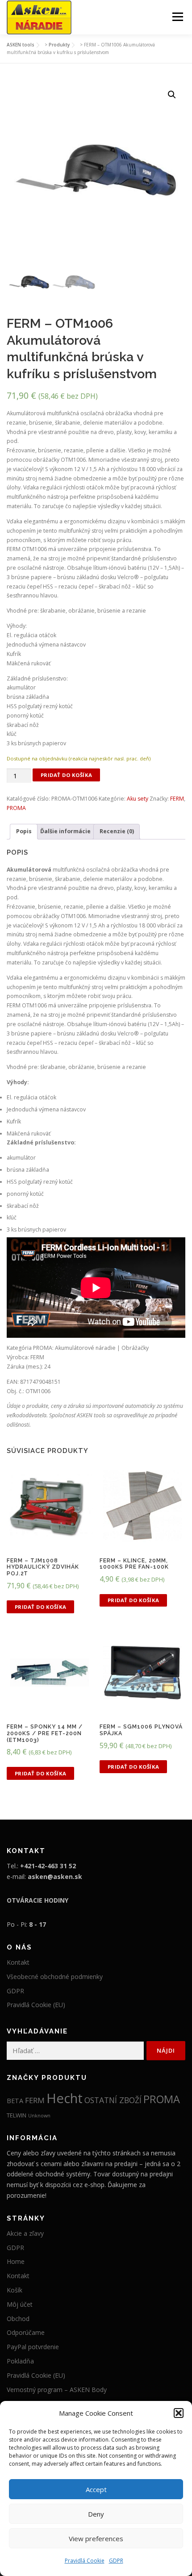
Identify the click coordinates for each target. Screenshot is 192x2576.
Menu (177, 17)
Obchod (18, 2319)
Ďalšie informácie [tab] (65, 831)
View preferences (96, 2538)
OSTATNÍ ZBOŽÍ (113, 2100)
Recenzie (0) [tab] (117, 831)
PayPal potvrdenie (33, 2347)
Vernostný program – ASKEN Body (57, 2390)
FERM (177, 799)
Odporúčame (26, 2332)
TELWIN (17, 2115)
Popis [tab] (24, 831)
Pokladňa (20, 2361)
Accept (96, 2489)
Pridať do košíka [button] (41, 1607)
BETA (15, 2100)
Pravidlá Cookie (85, 2561)
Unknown (39, 2116)
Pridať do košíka (67, 775)
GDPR (116, 2561)
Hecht (65, 2098)
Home (16, 2261)
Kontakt (18, 1962)
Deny (96, 2514)
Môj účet (20, 2304)
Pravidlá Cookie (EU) (36, 2005)
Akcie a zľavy (25, 2233)
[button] (179, 2413)
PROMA (16, 808)
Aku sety (138, 799)
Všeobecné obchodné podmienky (55, 1977)
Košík (15, 2290)
